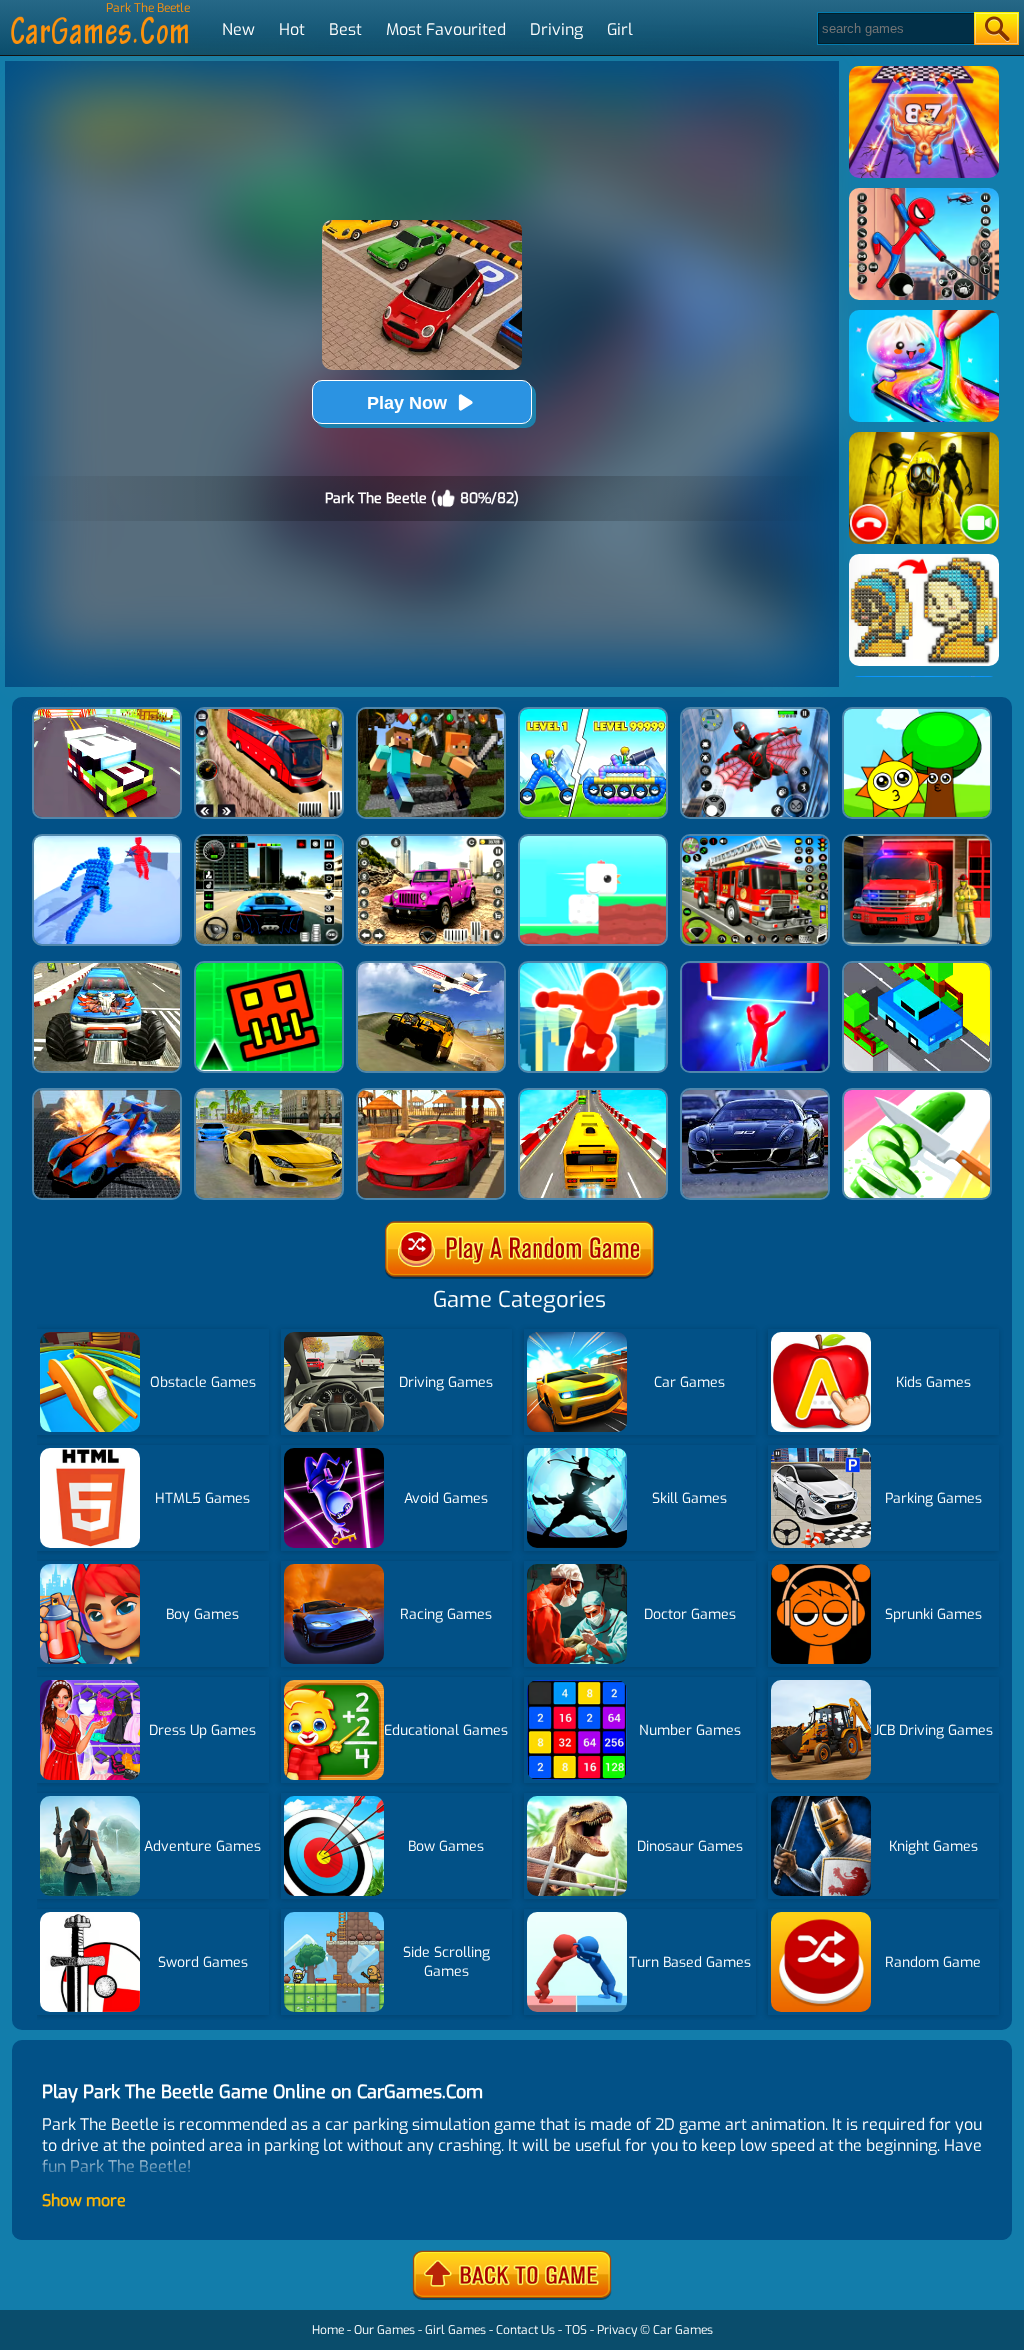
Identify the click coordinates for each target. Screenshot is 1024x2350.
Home (328, 2330)
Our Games (384, 2330)
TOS (576, 2330)
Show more (84, 2200)
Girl (620, 29)
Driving (556, 29)
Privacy (617, 2330)
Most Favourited (446, 29)
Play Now (407, 403)
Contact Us (525, 2330)
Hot (292, 29)
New (238, 29)
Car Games (683, 2330)
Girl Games (455, 2330)
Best (345, 29)
